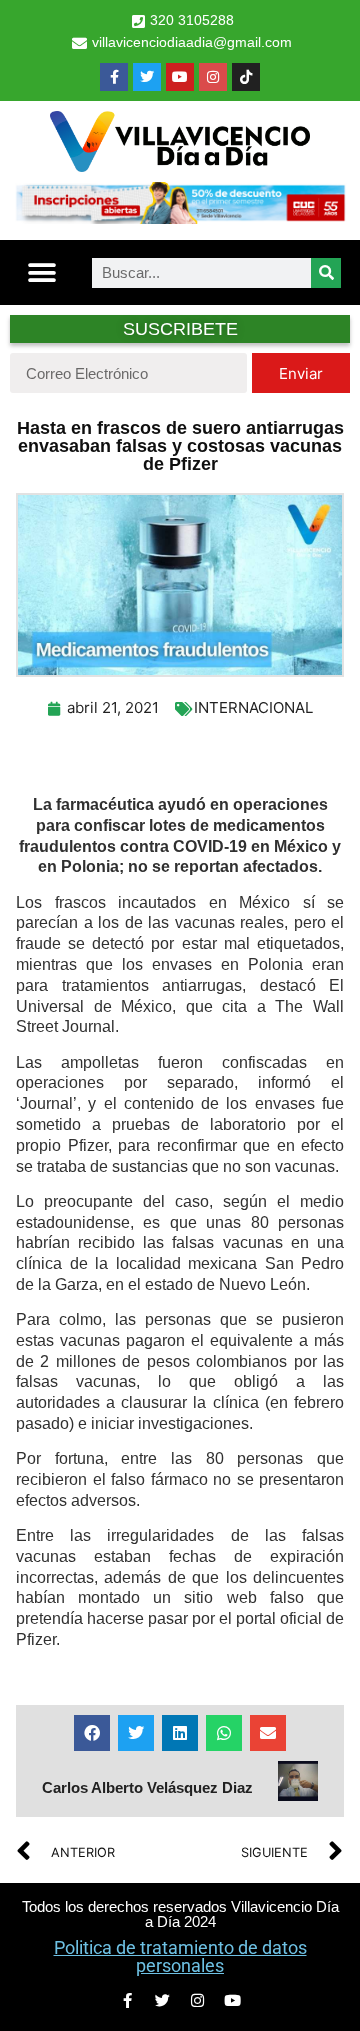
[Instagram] (213, 77)
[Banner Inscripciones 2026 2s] (180, 218)
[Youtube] (180, 77)
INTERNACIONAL (253, 707)
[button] (41, 272)
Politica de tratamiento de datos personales (180, 1956)
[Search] (326, 273)
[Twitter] (147, 77)
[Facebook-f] (114, 77)
